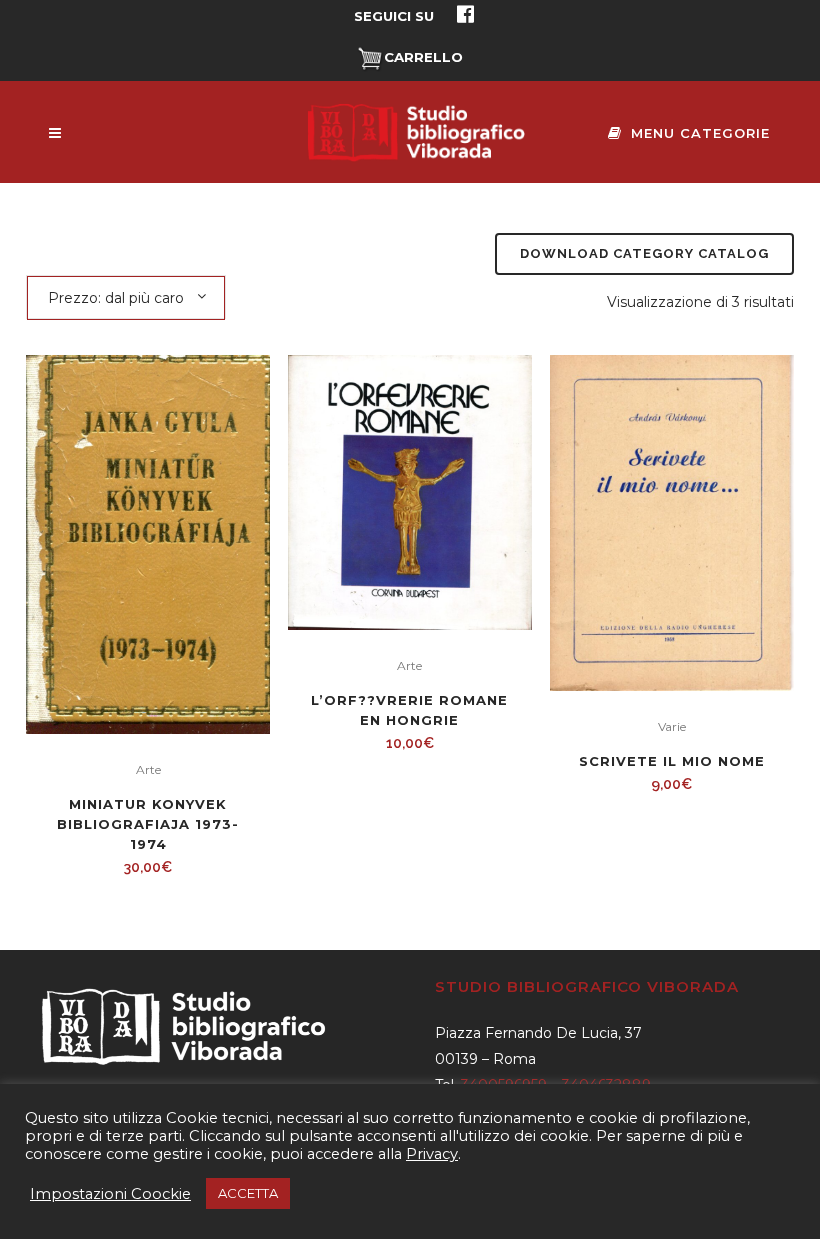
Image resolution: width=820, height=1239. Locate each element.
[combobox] (126, 297)
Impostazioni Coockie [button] (110, 1194)
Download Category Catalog (644, 253)
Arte (148, 769)
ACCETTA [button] (248, 1193)
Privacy (432, 1154)
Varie (672, 726)
